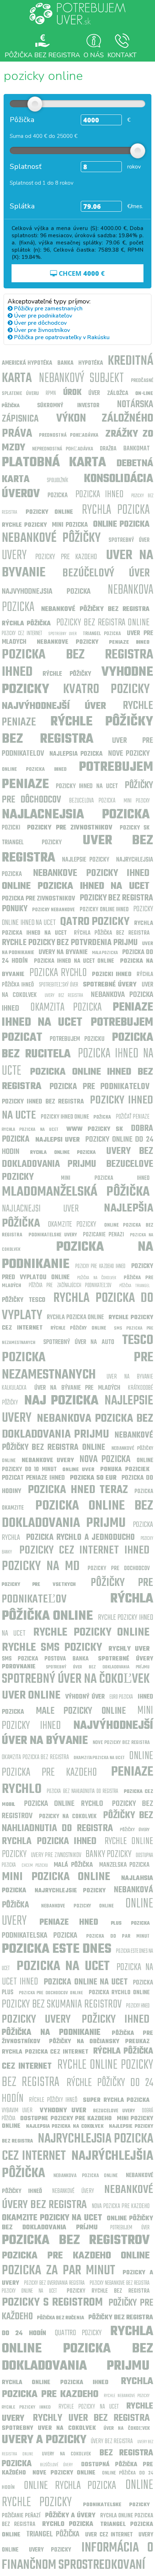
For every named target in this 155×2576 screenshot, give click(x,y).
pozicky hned (138, 2006)
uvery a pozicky (44, 2440)
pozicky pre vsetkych (39, 1585)
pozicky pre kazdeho (66, 557)
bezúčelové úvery (56, 2465)
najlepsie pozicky (86, 860)
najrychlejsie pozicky (70, 1891)
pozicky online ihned (104, 910)
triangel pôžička (53, 2534)
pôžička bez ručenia (61, 2318)
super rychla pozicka (116, 2100)
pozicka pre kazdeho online (76, 2256)
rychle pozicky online (91, 1633)
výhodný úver (85, 1697)
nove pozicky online (64, 2473)
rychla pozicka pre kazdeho (77, 2388)
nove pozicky (129, 754)
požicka (102, 1117)
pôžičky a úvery (70, 2516)
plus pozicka (130, 1923)
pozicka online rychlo (63, 1804)
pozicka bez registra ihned (77, 664)
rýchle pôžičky (67, 674)
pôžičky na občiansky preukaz (99, 2042)
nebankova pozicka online (85, 2176)
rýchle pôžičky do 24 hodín (77, 2091)
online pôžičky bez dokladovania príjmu (77, 2223)
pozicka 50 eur (93, 1478)
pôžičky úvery (135, 1830)
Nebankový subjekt (81, 379)
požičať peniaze (133, 1117)
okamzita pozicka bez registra (35, 1757)
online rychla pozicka (70, 2486)
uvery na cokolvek (66, 2454)
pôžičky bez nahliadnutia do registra (77, 1822)
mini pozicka (70, 525)
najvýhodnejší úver (54, 706)
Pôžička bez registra (42, 55)
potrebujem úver (130, 2228)
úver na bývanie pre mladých (77, 1388)
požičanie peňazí (21, 2516)
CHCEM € (81, 273)
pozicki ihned (112, 975)
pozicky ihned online (65, 1117)
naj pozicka (61, 1401)
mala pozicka (105, 953)
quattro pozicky (78, 2333)
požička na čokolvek (96, 1278)
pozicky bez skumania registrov (62, 2004)
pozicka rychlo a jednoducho (81, 1538)
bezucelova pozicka (92, 801)
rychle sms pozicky (52, 1648)
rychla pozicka (116, 510)
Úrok (72, 393)
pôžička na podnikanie (51, 2033)
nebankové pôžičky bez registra (95, 609)
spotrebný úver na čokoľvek (76, 1679)
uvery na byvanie (63, 952)
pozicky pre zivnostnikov (70, 828)
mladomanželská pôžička (76, 1192)
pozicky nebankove (53, 910)
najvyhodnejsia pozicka (46, 592)
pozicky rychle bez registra (108, 2291)
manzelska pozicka (124, 1865)
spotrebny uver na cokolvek (49, 2428)
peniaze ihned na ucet (77, 1015)
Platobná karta (54, 463)
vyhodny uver (63, 2111)
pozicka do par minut (118, 1936)
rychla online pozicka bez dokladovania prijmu (77, 2349)
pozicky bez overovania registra (54, 2283)
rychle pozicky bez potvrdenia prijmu (70, 943)
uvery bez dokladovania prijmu (77, 1158)
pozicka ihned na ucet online (74, 961)
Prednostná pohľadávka (69, 435)
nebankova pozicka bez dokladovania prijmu (77, 1427)
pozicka (58, 496)
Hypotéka (91, 363)
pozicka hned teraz (78, 1490)
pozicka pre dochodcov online (51, 1993)
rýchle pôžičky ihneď (53, 2100)
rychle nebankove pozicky (127, 2396)
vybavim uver (17, 2111)
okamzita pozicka (66, 1008)
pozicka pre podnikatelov (99, 1087)
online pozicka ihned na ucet (76, 886)
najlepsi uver (58, 1140)
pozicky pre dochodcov (119, 1569)
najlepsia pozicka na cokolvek (65, 2127)
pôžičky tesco (24, 1300)
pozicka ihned (99, 494)
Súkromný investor (68, 406)
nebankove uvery (48, 1461)
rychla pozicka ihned (49, 1841)
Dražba (108, 449)
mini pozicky (137, 801)
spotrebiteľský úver (59, 985)
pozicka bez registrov (76, 2241)
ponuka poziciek (125, 1470)
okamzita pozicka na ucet (99, 1758)
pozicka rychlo (58, 973)
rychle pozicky (24, 525)
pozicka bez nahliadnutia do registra (83, 1791)
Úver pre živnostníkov (41, 330)
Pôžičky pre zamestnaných (48, 309)
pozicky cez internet (22, 634)
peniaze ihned (129, 642)
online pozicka (121, 525)
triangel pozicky (32, 843)
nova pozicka (105, 1459)
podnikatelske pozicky (116, 2505)
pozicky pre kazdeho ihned (101, 1267)
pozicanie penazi (103, 1235)
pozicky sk (135, 828)
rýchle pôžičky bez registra (77, 731)
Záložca (118, 394)
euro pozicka (121, 1697)
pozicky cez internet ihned (85, 1550)
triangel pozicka (102, 634)
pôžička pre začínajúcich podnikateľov (70, 1286)
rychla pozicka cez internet (45, 2052)
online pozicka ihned (34, 770)
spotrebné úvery (110, 985)
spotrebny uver (63, 634)
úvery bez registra (112, 2442)
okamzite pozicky (72, 1224)
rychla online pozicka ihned (55, 2383)
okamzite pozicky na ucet (52, 2218)
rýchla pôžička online (77, 1608)
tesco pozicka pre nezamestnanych (77, 1358)
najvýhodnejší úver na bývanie (77, 1733)
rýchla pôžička (26, 624)
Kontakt (122, 55)
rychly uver (129, 1649)
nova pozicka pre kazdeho (121, 2206)
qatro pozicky (95, 922)
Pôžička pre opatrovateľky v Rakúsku (61, 337)
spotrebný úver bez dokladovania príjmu (98, 1667)
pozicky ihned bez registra (43, 1102)
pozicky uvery (36, 2020)
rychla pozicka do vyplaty (77, 1307)
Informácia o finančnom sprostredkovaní (77, 2557)
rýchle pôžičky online (78, 1328)
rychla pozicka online (76, 1318)
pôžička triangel (135, 1286)
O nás (94, 55)
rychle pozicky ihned (26, 2407)
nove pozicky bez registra (121, 1743)
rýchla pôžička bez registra (112, 933)
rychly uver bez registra (91, 2418)
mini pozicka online (56, 1877)
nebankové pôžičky (51, 538)
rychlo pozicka (68, 2524)
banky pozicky (108, 1854)
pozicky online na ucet (29, 2291)
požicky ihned (116, 2020)
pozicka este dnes (57, 1949)
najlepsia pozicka (76, 754)
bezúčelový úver (106, 573)
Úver (94, 393)
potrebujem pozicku (77, 1039)
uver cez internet (109, 2535)
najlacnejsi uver (40, 1209)
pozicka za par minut (59, 2271)
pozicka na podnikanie (77, 1256)
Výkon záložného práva (77, 426)
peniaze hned (69, 1923)
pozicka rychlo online (119, 1993)
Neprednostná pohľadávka (63, 449)
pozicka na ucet (63, 1967)
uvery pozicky (50, 2550)
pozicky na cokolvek (68, 1817)
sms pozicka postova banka (45, 1659)
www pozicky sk (95, 1129)
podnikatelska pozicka (39, 1936)
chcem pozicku (35, 1865)
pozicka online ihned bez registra (77, 1079)
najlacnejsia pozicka (76, 815)
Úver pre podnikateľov (42, 316)
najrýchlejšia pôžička (77, 2165)
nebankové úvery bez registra (77, 2197)
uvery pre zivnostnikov (56, 1855)
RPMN (51, 394)
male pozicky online (81, 1711)
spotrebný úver (129, 540)
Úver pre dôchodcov (40, 323)
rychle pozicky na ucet (89, 2407)
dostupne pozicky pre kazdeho (66, 2119)
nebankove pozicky (68, 642)
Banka (65, 363)
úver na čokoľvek (127, 2429)
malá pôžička (73, 1865)
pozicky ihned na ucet (87, 786)
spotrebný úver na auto (79, 1342)
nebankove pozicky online (77, 1906)
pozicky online (49, 512)
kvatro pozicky (106, 690)
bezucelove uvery (114, 2111)
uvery (14, 556)
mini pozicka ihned (105, 1178)
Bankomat (136, 449)
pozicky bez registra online (103, 623)
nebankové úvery (73, 2191)
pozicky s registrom (52, 2303)
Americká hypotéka (27, 363)
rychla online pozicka (63, 1153)
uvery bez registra (64, 996)
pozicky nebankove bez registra (120, 2283)
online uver (78, 1470)
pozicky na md (41, 1567)
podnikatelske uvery (53, 1235)
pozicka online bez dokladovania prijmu (77, 1515)
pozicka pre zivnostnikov (38, 899)
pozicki (11, 828)
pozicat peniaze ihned (33, 1478)
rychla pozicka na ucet (30, 1130)
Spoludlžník (57, 481)
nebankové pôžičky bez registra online (77, 1442)
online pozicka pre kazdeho (77, 1764)
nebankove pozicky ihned (91, 873)
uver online (31, 1696)
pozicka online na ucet (86, 1982)
